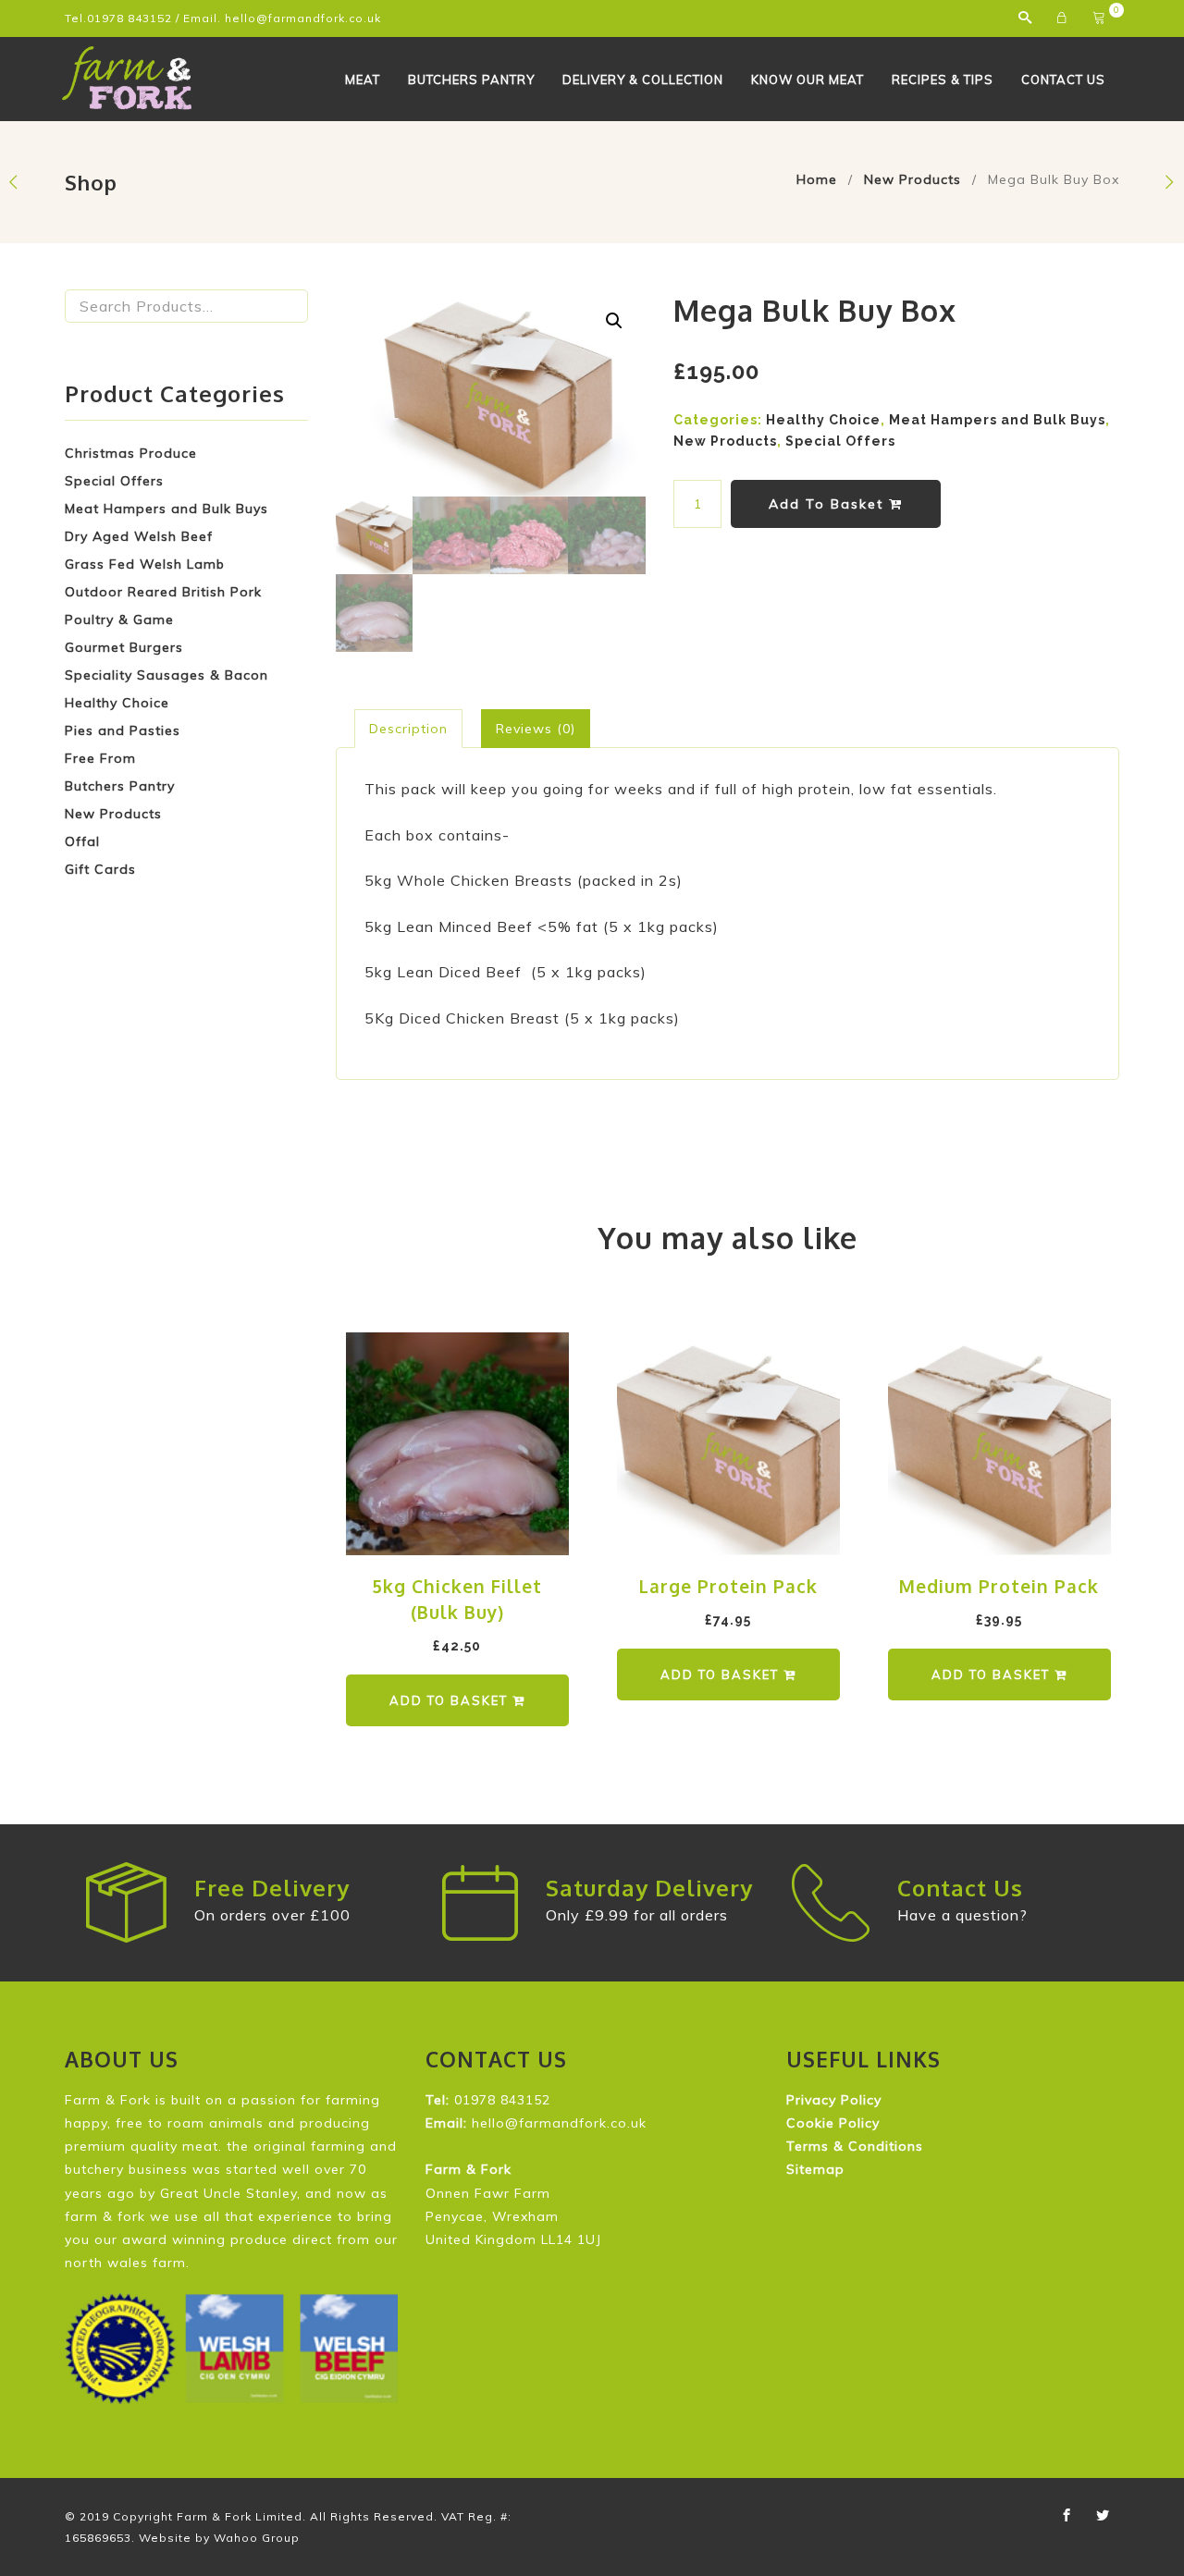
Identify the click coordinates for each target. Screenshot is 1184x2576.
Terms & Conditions (855, 2146)
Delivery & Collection (643, 80)
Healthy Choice (117, 703)
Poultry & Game (119, 619)
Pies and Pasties (123, 730)
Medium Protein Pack (999, 1586)
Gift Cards (100, 869)
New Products (913, 179)
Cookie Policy (833, 2123)
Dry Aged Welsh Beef (139, 536)
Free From (100, 758)
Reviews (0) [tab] (536, 729)
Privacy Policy (834, 2100)
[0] (1101, 18)
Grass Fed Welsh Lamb (145, 564)
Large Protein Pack (728, 1586)
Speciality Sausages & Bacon (166, 675)
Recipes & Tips (943, 80)
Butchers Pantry (471, 80)
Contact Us (1063, 80)
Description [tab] (408, 729)
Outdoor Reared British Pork (163, 592)
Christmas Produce (131, 453)
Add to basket (829, 504)
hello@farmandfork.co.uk (303, 18)
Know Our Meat (808, 80)
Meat (363, 80)
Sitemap (815, 2169)
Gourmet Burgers (124, 647)
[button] (614, 321)
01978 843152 (129, 18)
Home (817, 179)
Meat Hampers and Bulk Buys (166, 509)
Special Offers (114, 481)
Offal (82, 841)
